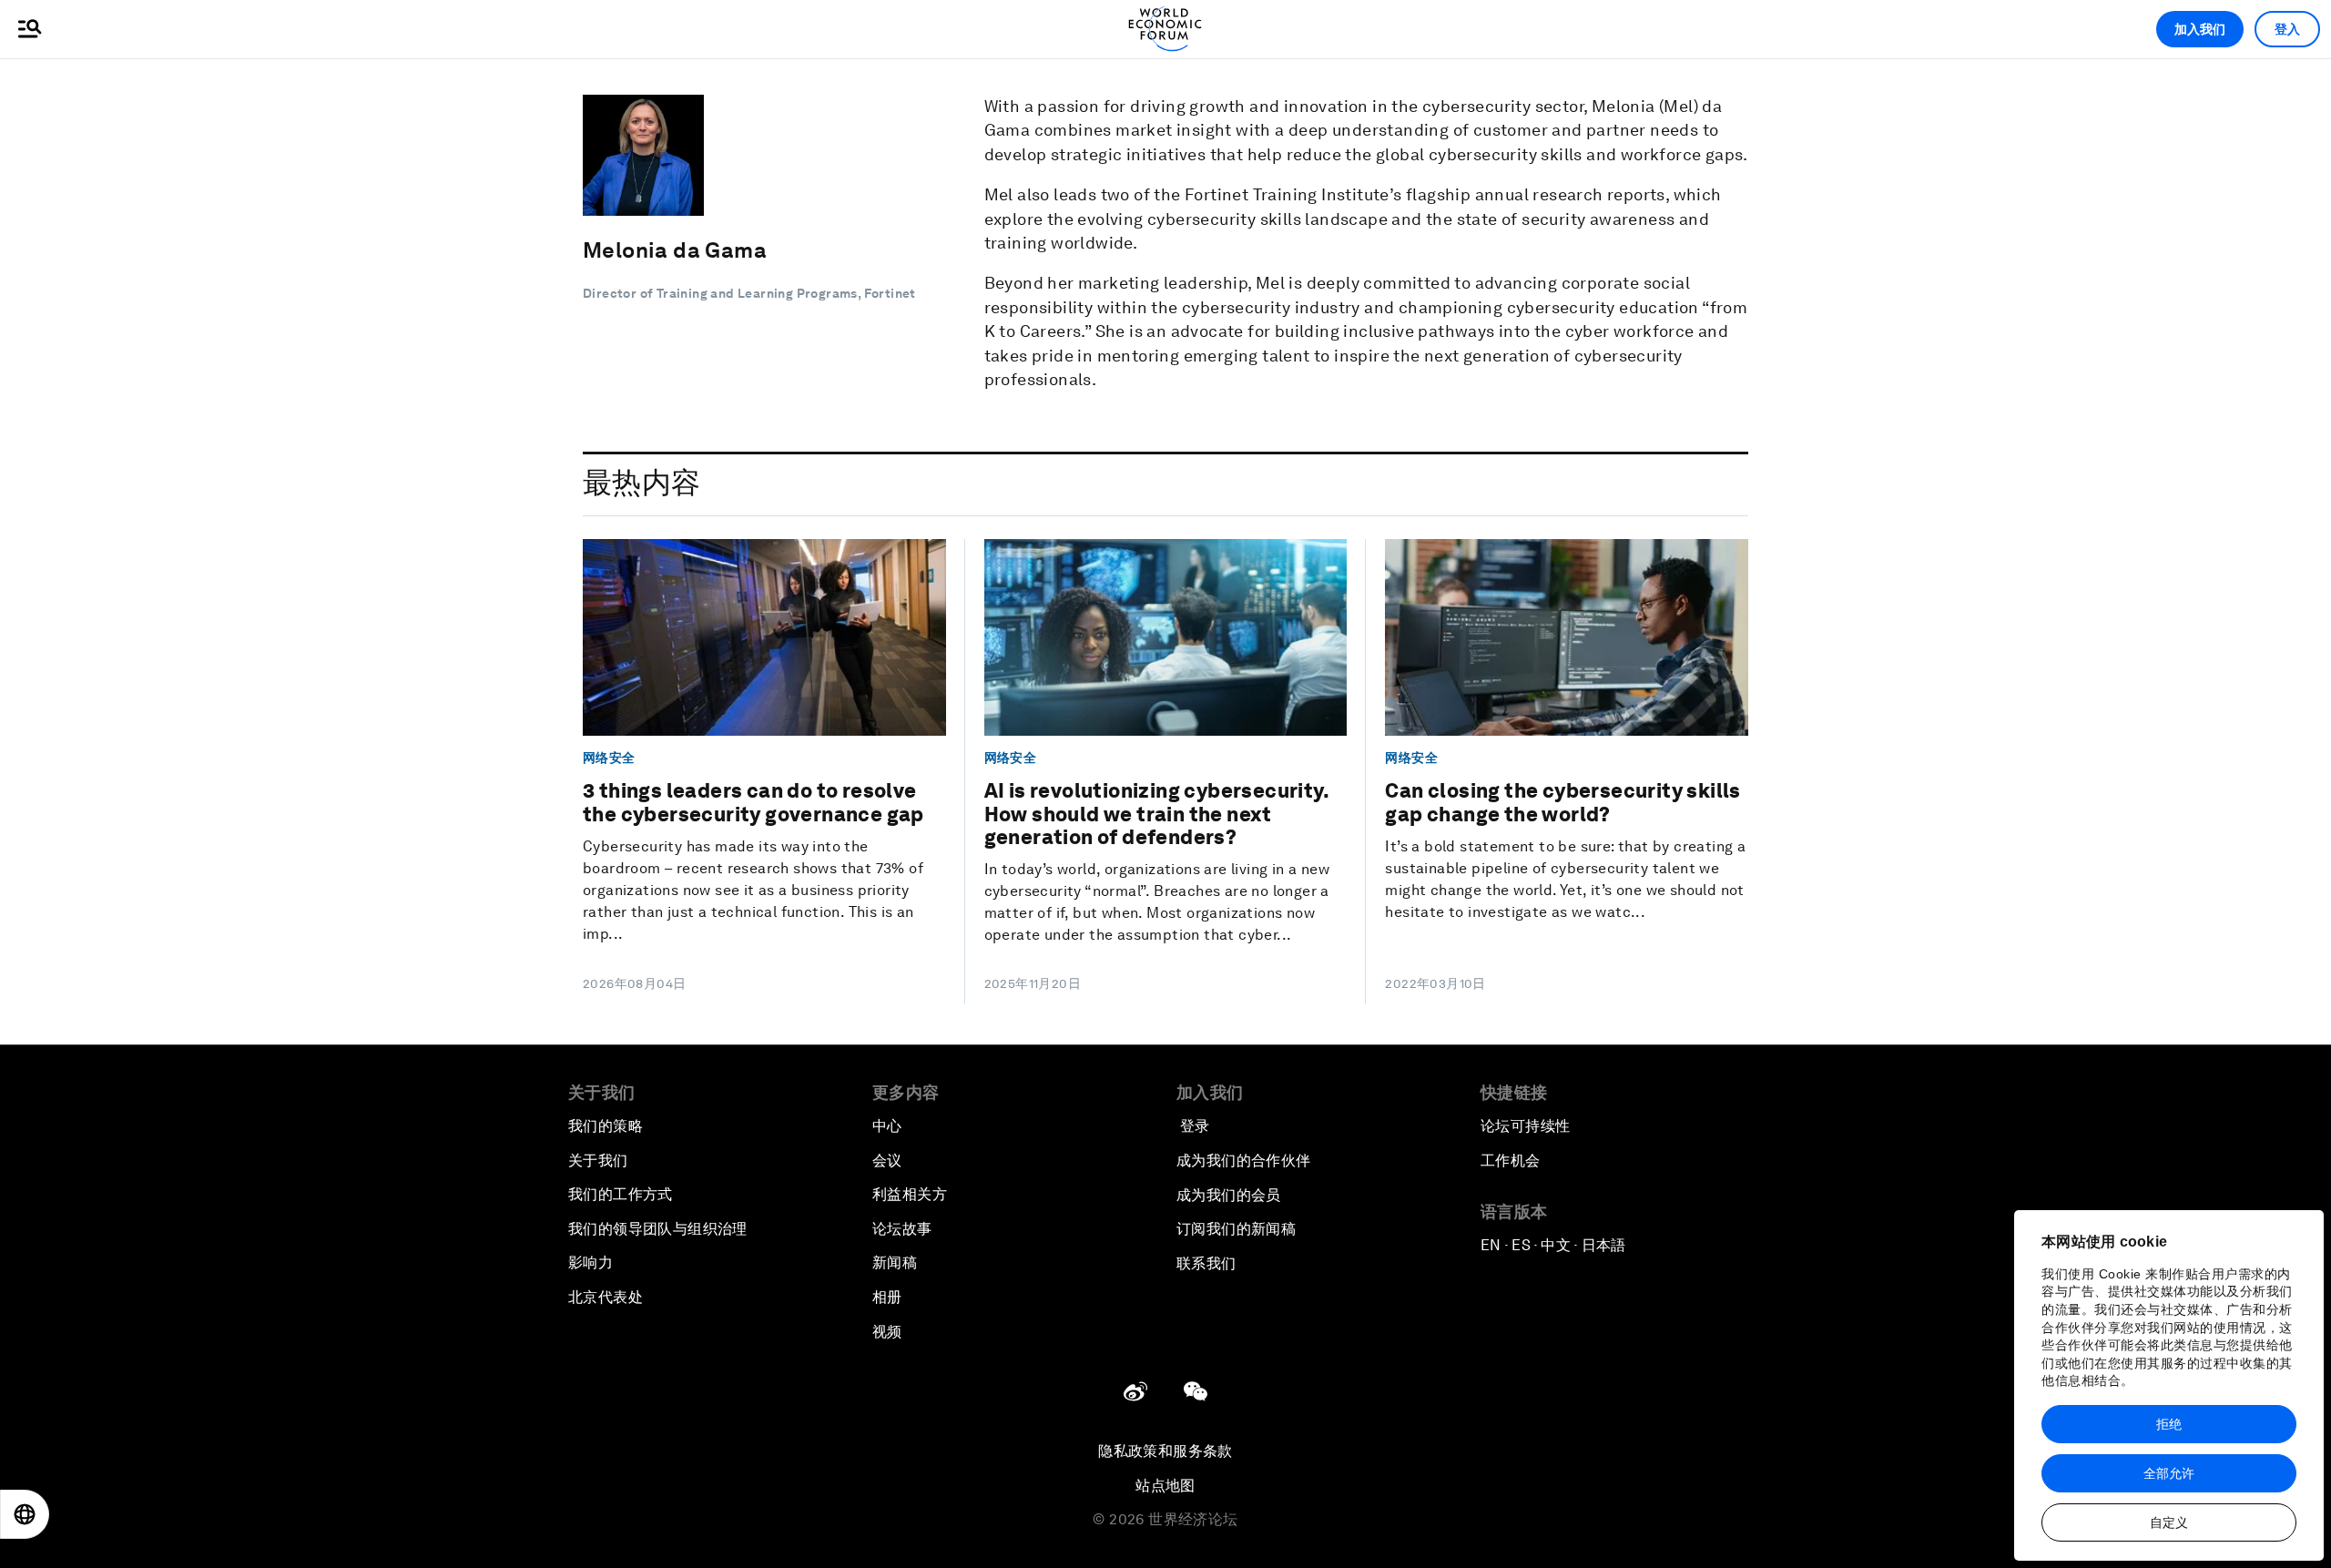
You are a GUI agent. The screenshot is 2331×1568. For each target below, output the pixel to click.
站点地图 (1165, 1486)
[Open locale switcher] (25, 1514)
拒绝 (2169, 1424)
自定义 (2169, 1522)
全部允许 (2169, 1473)
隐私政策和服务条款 (1165, 1451)
